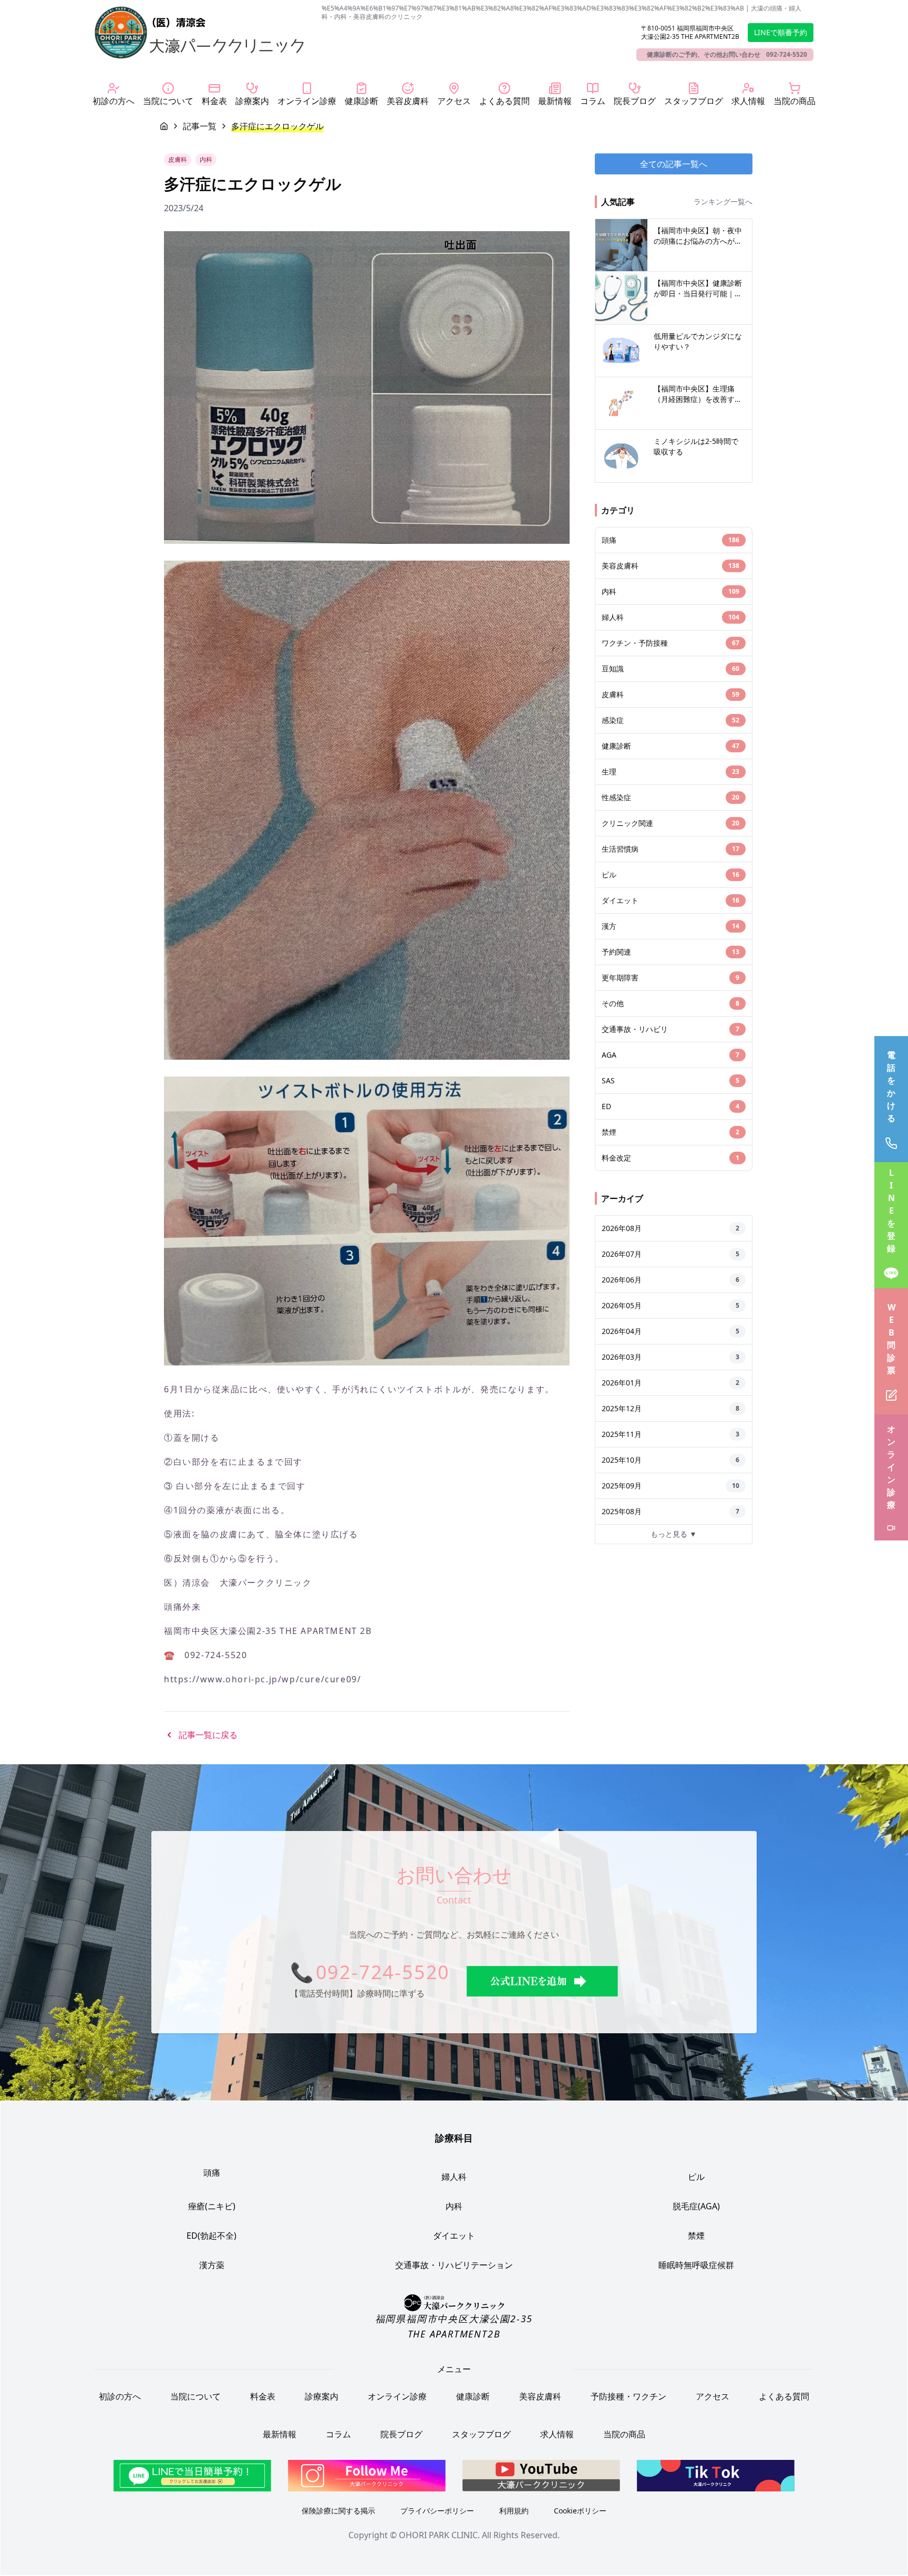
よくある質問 (784, 2397)
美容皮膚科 (540, 2397)
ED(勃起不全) (211, 2236)
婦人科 (454, 2177)
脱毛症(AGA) (696, 2206)
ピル (696, 2177)
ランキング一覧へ (723, 201)
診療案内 (322, 2397)
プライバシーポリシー (437, 2511)
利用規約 (514, 2511)
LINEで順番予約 (781, 32)
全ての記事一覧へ (674, 164)
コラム (338, 2435)
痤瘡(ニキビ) (212, 2206)
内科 (454, 2206)
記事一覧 (200, 126)
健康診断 (473, 2397)
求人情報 (557, 2435)
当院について (195, 2397)
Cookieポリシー (580, 2511)
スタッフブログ (481, 2435)
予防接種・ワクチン (628, 2397)
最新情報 (280, 2435)
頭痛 (212, 2172)
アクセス (713, 2397)
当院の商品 (624, 2435)
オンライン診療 (397, 2397)
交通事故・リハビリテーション (454, 2265)
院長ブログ (401, 2435)
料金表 (263, 2397)
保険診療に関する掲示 (338, 2511)
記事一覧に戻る (208, 1735)
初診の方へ (120, 2397)
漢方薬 (212, 2265)
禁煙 (696, 2236)
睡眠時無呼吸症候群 (696, 2265)
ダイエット (454, 2236)
